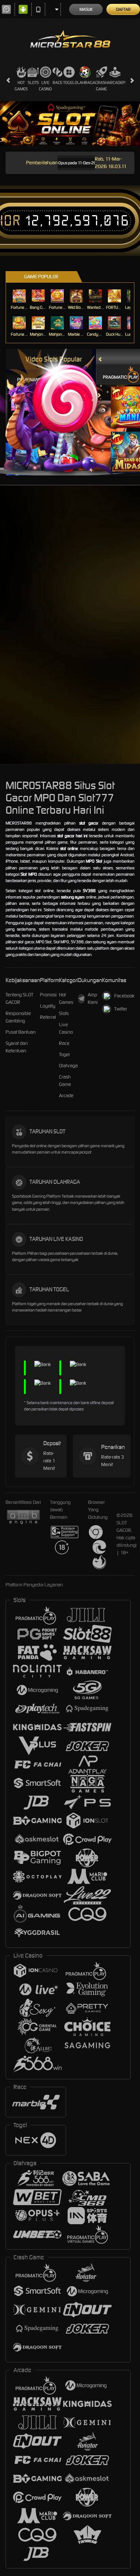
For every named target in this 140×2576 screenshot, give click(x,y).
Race (57, 83)
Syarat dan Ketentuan (17, 1047)
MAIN (20, 296)
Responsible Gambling (18, 1017)
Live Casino (45, 86)
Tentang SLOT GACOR (19, 998)
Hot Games (21, 86)
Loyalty (48, 1006)
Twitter (121, 1009)
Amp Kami (93, 998)
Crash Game (101, 86)
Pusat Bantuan (21, 1032)
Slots (33, 83)
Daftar (123, 9)
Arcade (115, 83)
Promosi (48, 995)
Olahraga (85, 83)
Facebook (124, 996)
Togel (69, 83)
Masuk (86, 9)
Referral (48, 1017)
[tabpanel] (70, 124)
